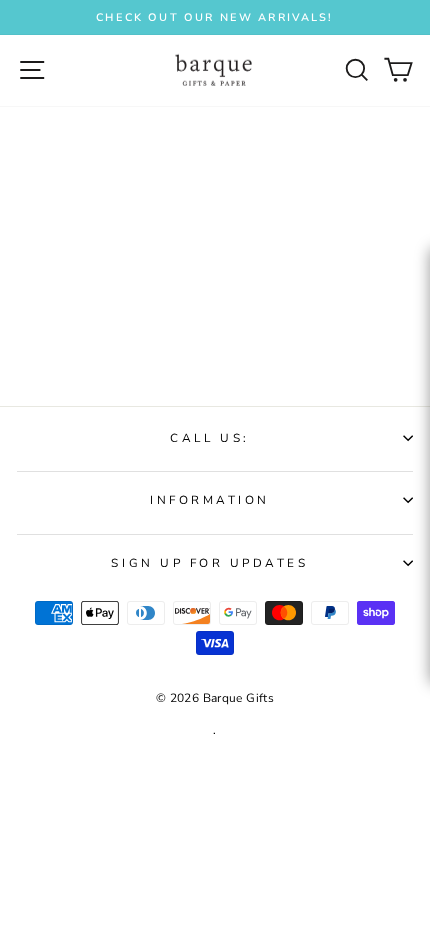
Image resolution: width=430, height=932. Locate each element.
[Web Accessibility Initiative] (422, 432)
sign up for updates (209, 563)
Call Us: (209, 438)
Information (210, 500)
